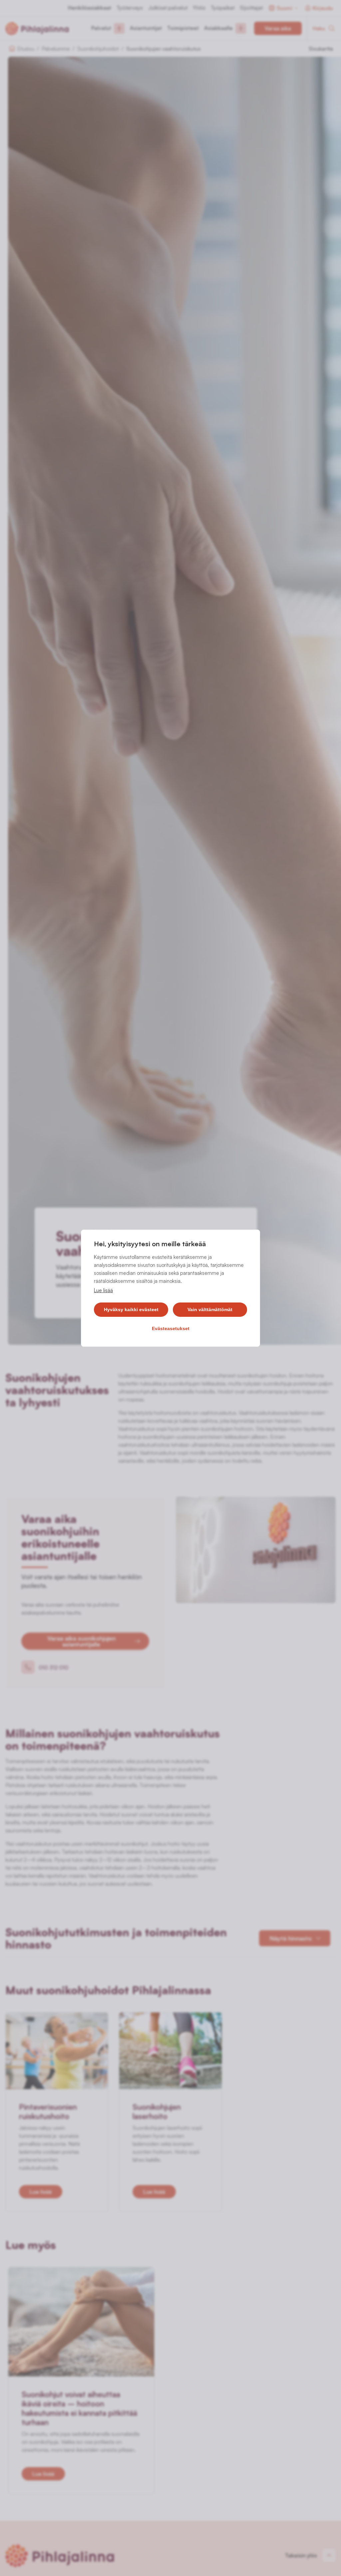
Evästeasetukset (171, 1328)
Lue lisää (103, 1290)
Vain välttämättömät (210, 1309)
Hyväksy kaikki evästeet (131, 1309)
